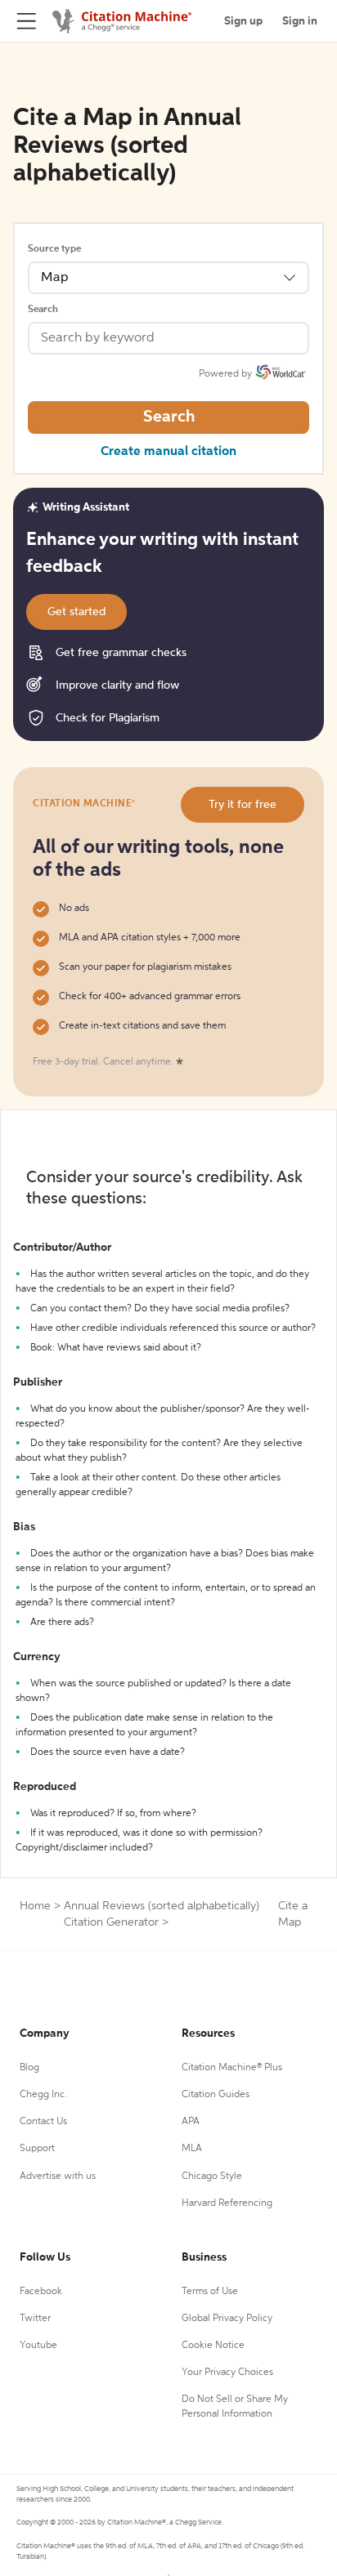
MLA (192, 2149)
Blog (29, 2068)
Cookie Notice (213, 2346)
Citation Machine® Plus (232, 2068)
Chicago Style (212, 2176)
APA (191, 2122)
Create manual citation (168, 452)
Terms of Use (210, 2292)
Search (43, 310)
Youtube (38, 2346)
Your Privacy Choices (227, 2373)
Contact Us (43, 2122)
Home (35, 1906)
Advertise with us (58, 2176)
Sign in (300, 21)
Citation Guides (216, 2095)
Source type (54, 249)
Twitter (35, 2319)
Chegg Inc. (43, 2095)
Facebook (41, 2292)
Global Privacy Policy (227, 2319)
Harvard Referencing (227, 2203)
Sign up (243, 21)
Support (37, 2149)
